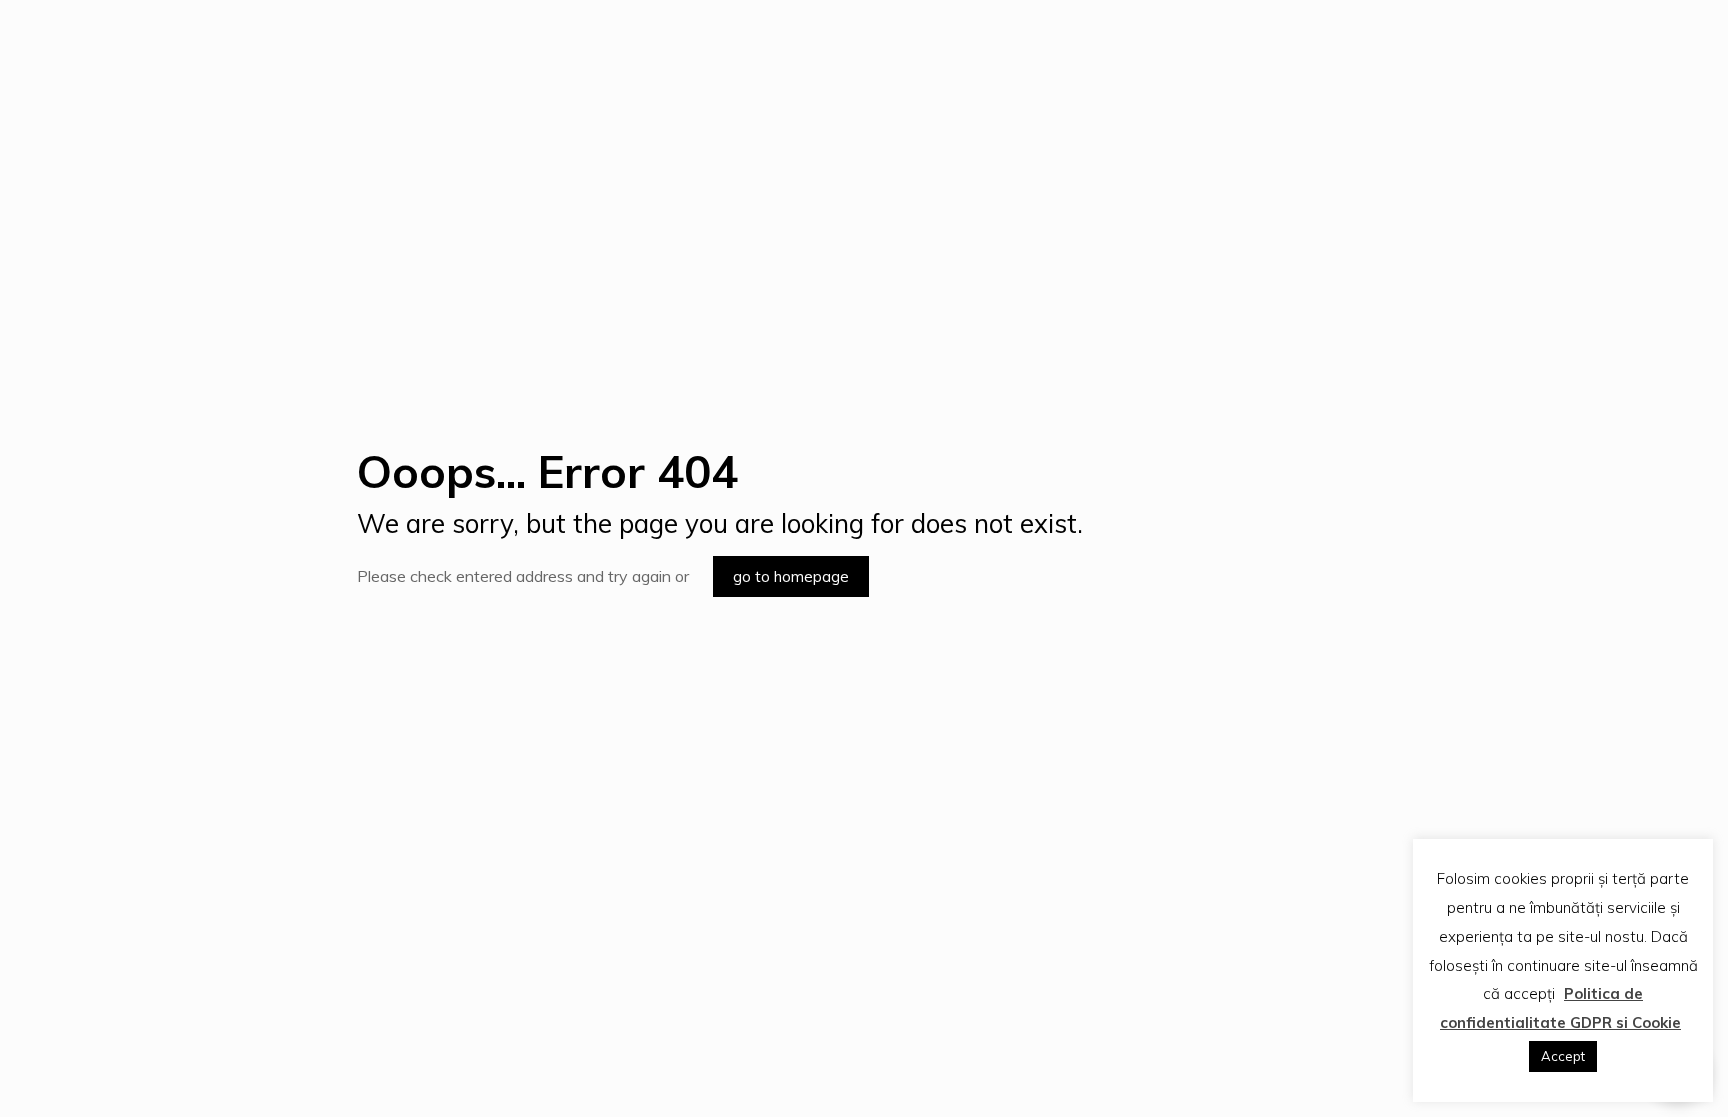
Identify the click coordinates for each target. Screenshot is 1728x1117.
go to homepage (791, 576)
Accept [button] (1563, 1056)
